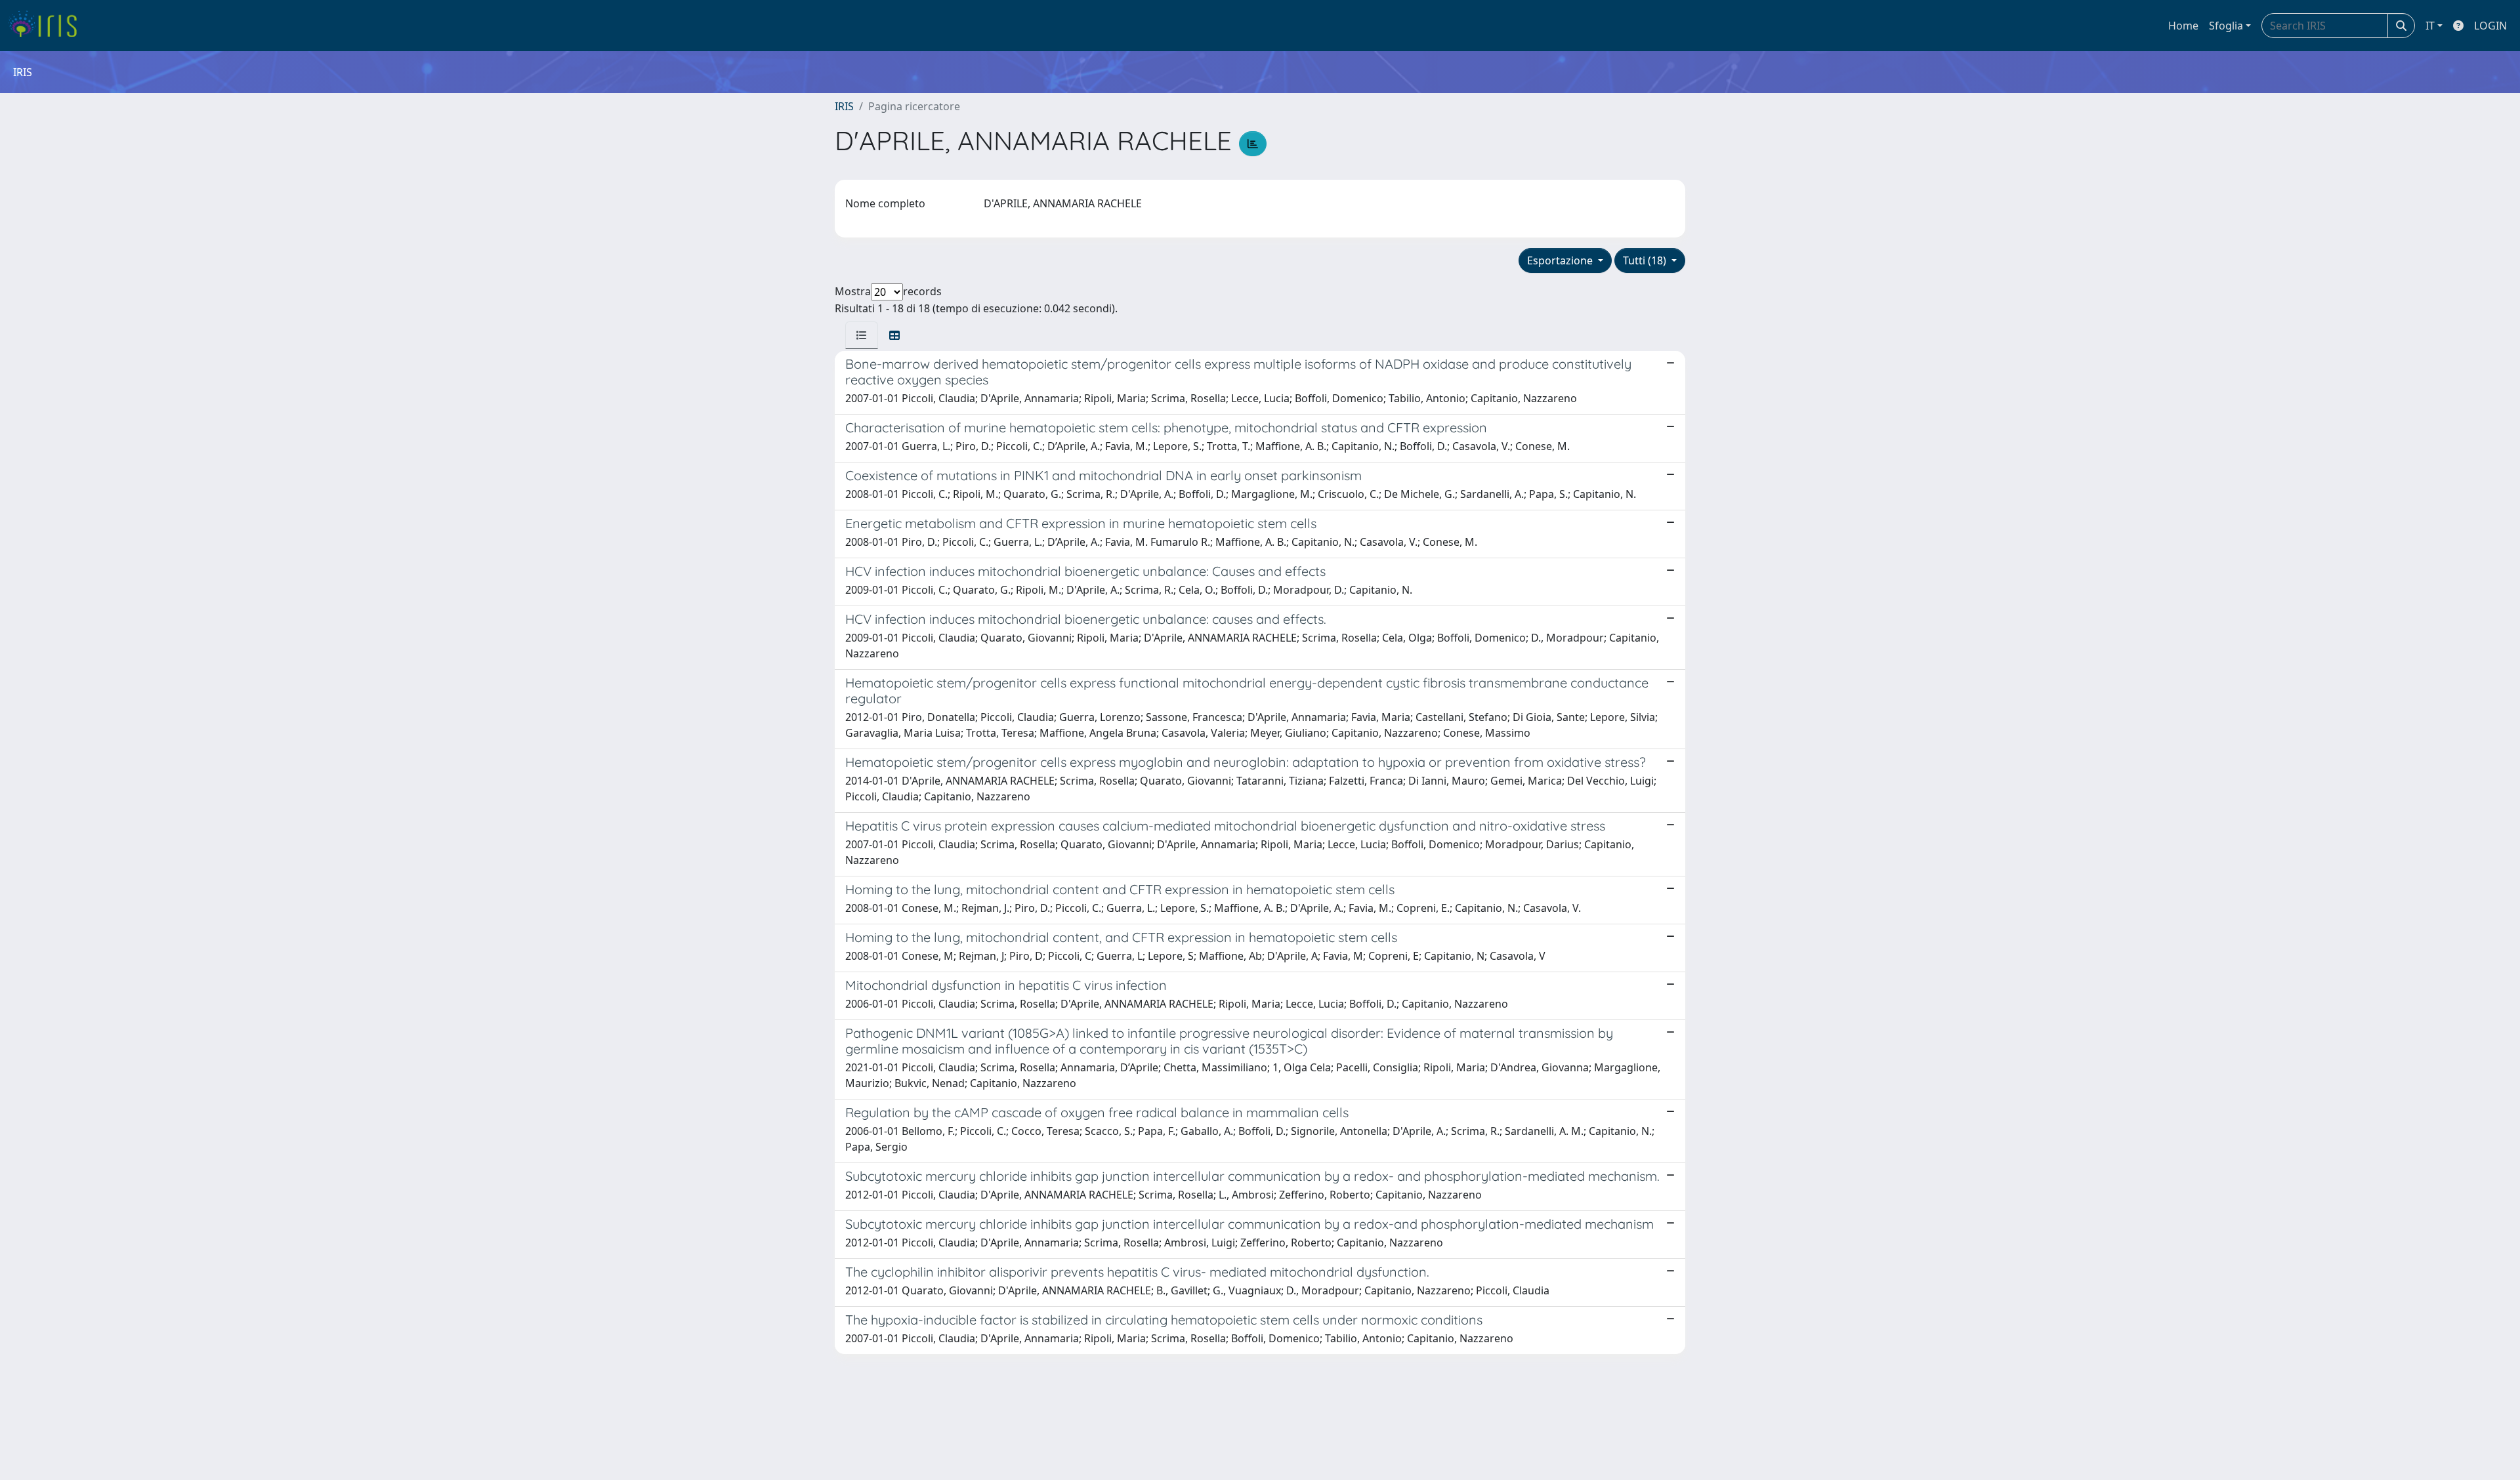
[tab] (862, 335)
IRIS (844, 106)
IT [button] (2430, 26)
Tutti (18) (1646, 260)
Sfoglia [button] (2226, 26)
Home (2183, 26)
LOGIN (2490, 26)
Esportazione (1561, 260)
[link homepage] (48, 26)
